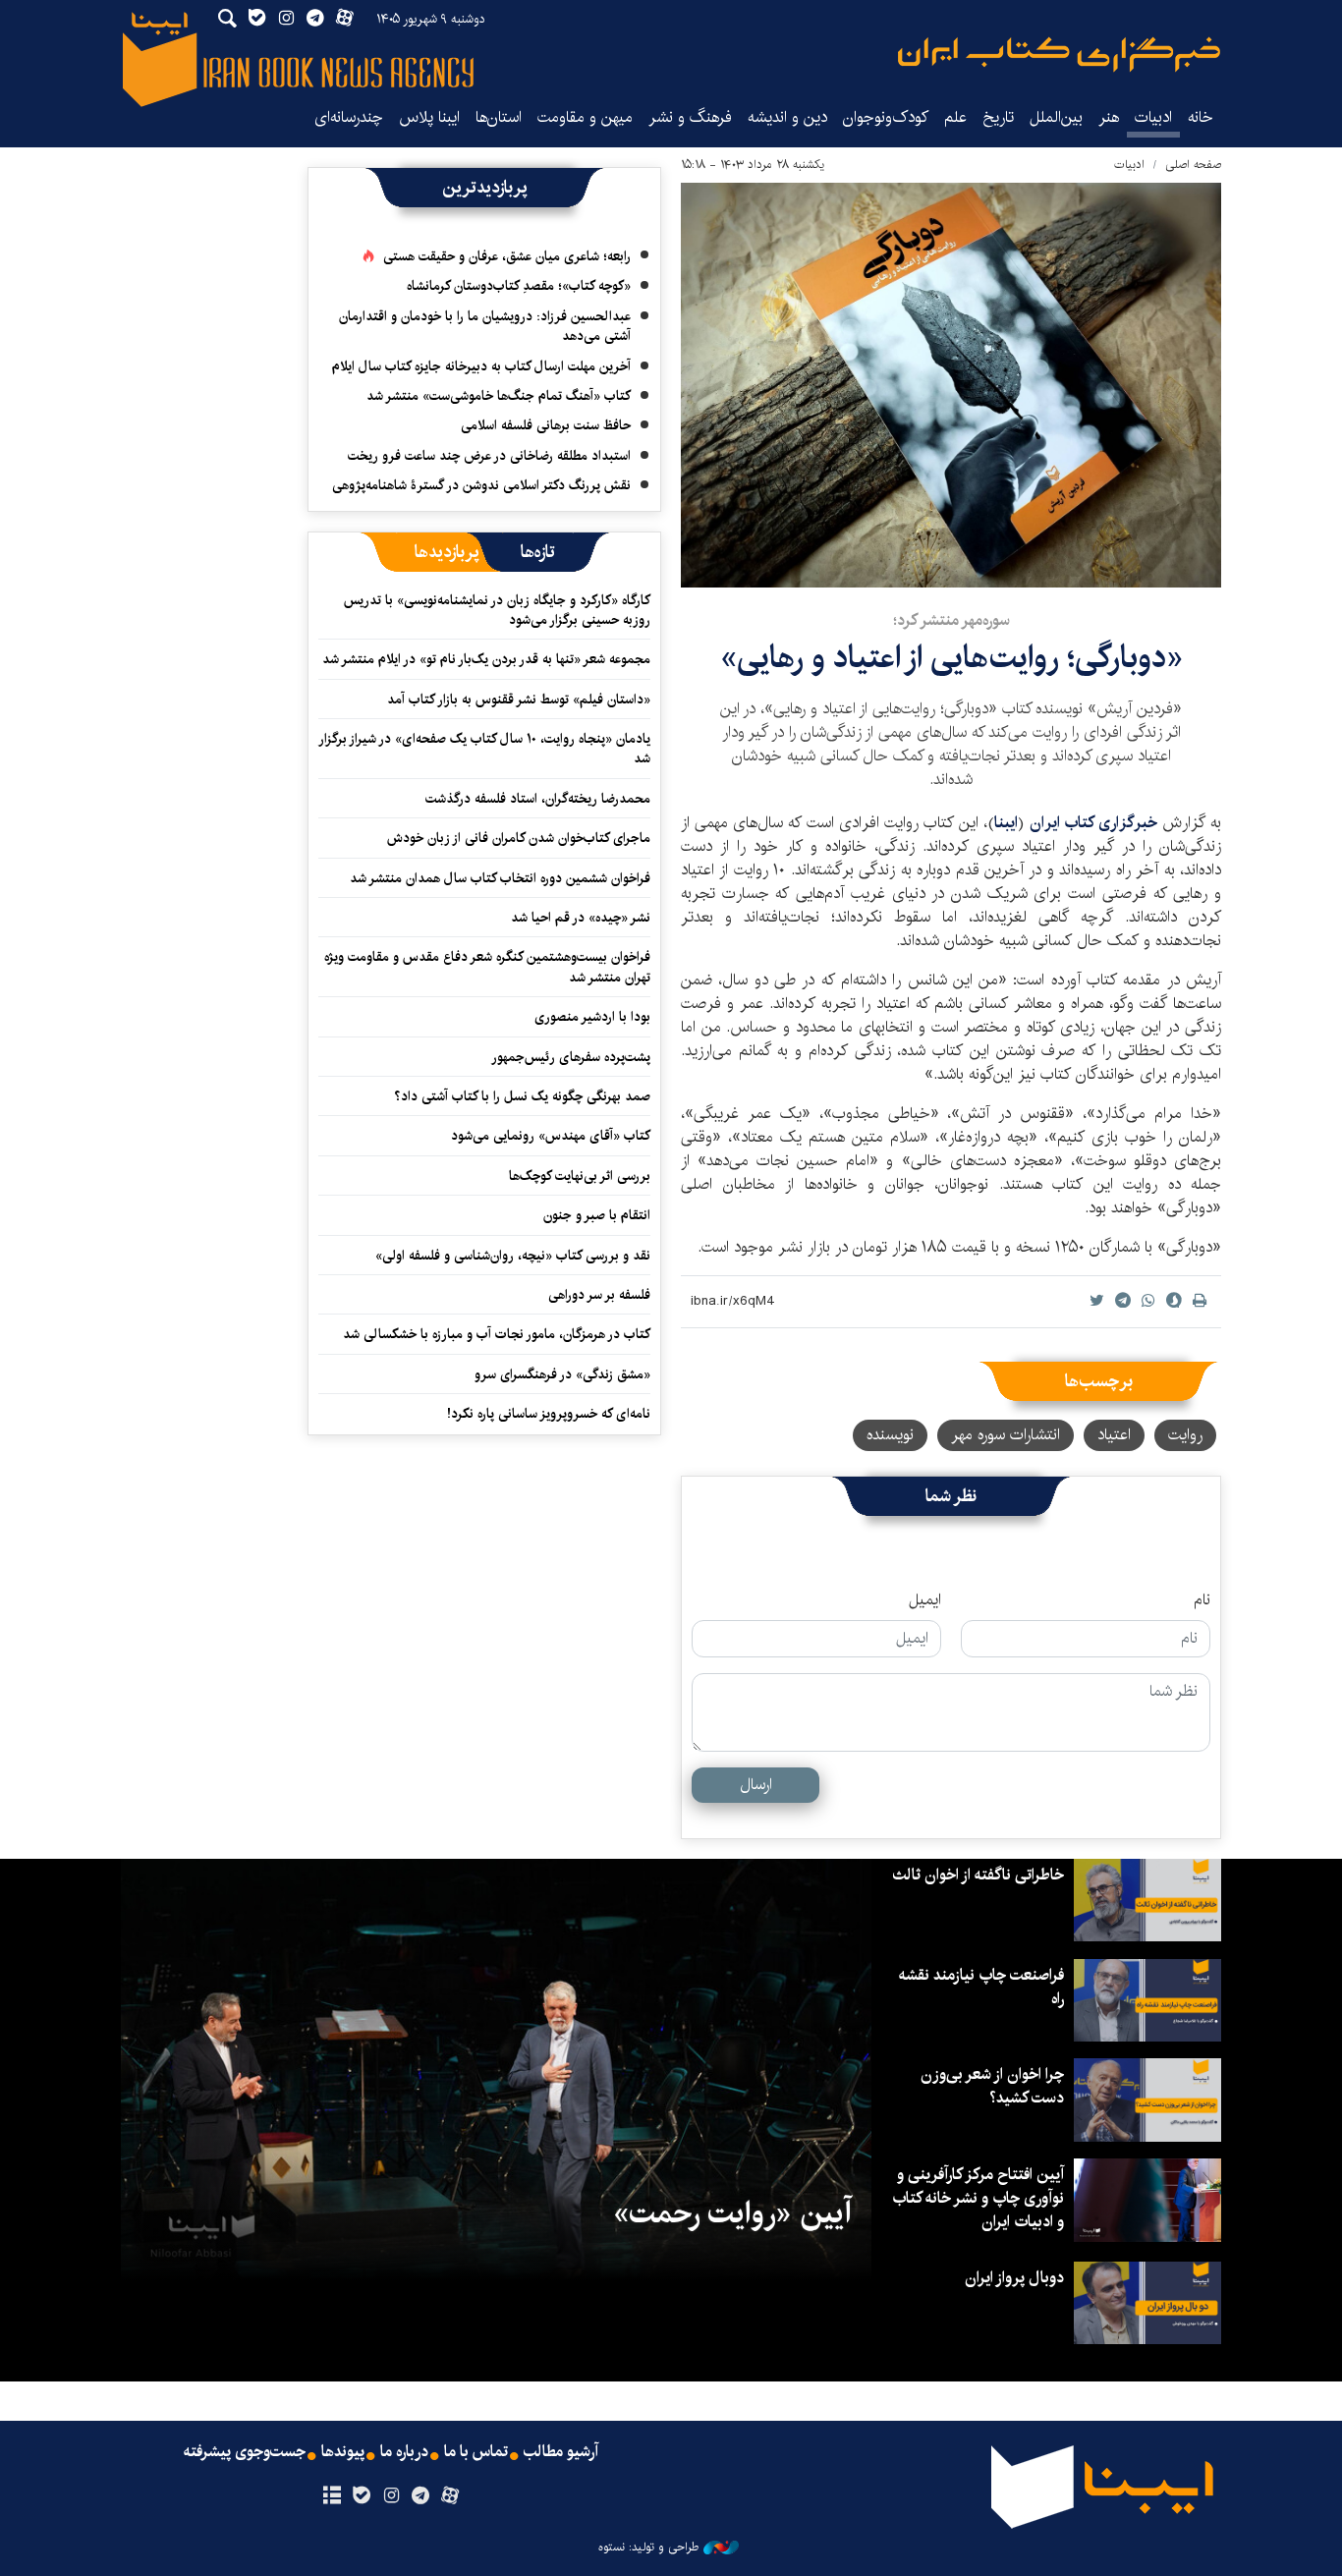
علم (955, 117)
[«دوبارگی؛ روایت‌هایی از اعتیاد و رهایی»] (951, 385)
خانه (1201, 117)
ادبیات (1153, 117)
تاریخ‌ (998, 117)
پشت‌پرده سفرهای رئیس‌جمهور (571, 1057)
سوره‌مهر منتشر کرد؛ (951, 620)
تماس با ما (476, 2452)
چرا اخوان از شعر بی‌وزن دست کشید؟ (992, 2086)
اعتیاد (1114, 1435)
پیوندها (343, 2452)
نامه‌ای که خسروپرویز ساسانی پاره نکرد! (549, 1414)
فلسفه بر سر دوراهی (599, 1295)
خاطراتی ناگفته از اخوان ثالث (978, 1875)
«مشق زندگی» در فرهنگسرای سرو (562, 1374)
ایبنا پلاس (429, 117)
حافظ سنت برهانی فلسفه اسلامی (546, 425)
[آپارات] (450, 2496)
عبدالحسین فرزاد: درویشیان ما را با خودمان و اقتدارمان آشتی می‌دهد (485, 326)
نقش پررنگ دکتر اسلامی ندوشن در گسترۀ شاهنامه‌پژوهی (481, 485)
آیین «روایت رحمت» (732, 2213)
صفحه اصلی (1193, 165)
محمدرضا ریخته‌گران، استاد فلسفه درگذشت (538, 799)
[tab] (538, 552)
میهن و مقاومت (585, 117)
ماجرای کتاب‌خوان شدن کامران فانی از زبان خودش (519, 838)
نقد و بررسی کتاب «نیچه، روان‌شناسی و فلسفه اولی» (513, 1256)
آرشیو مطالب (561, 2452)
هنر (1109, 117)
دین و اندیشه (787, 117)
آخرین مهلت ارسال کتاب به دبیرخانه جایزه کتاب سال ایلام (481, 366)
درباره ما (404, 2452)
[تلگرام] (421, 2496)
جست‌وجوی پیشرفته (245, 2452)
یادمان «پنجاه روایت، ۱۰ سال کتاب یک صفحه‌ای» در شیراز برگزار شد (485, 749)
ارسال (756, 1785)
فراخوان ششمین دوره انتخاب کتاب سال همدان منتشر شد (500, 878)
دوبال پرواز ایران (1014, 2278)
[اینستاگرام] (391, 2496)
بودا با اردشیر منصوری (592, 1017)
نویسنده (890, 1435)
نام (1202, 1600)
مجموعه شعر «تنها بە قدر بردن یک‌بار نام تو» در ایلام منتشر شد (486, 659)
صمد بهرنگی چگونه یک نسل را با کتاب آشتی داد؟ (522, 1096)
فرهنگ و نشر (690, 117)
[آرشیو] (332, 2496)
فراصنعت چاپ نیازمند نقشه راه (981, 1987)
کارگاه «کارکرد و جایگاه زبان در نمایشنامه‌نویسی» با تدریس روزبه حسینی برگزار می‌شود (497, 610)
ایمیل (925, 1600)
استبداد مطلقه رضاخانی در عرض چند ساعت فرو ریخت (489, 456)
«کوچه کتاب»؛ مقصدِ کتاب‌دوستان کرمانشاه (519, 286)
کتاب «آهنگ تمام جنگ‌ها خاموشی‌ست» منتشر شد (499, 396)
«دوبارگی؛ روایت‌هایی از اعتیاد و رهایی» (951, 658)
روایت (1185, 1435)
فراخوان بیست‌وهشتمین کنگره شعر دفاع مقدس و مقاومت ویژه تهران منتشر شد (487, 967)
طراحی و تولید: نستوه (648, 2548)
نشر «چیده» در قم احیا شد (581, 918)
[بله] (361, 2496)
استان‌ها (499, 117)
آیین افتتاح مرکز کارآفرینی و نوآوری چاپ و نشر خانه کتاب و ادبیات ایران (978, 2198)
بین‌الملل (1056, 117)
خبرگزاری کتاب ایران (1093, 823)
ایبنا (1059, 55)
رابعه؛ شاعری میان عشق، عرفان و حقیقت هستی (507, 256)
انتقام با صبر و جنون (597, 1215)
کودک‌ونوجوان (886, 117)
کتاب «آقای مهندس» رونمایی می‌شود (551, 1136)
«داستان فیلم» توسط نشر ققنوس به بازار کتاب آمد (519, 700)
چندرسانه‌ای (349, 117)
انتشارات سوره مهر (1006, 1435)
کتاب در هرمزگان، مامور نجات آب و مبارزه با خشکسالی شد (497, 1334)
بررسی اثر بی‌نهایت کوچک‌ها (580, 1176)
